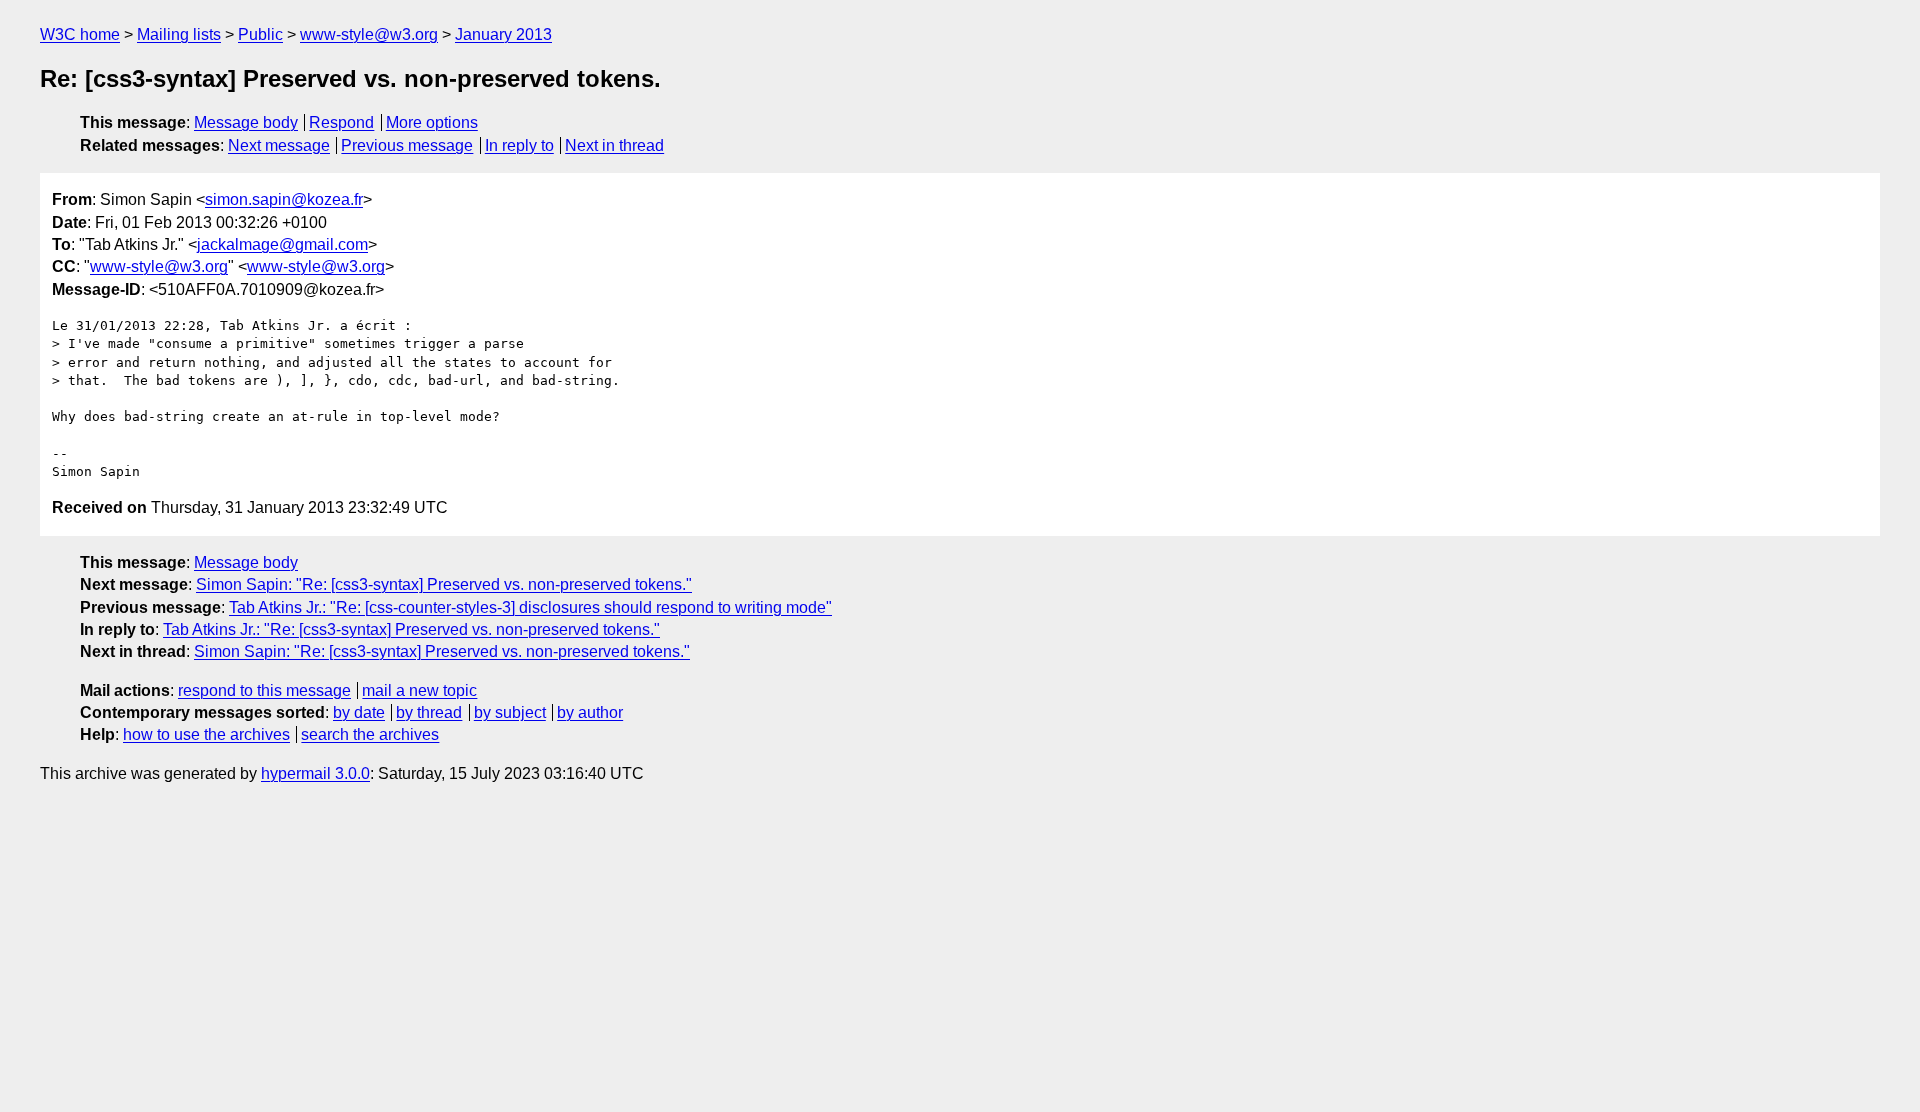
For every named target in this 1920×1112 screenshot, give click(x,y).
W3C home (80, 34)
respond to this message (264, 690)
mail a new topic (419, 690)
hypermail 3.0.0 (315, 773)
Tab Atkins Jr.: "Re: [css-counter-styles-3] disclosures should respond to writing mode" (530, 607)
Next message (279, 145)
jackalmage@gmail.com (282, 244)
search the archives (370, 734)
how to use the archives (206, 734)
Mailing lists (179, 34)
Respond (341, 122)
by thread (429, 712)
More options (432, 122)
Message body (246, 122)
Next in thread (614, 145)
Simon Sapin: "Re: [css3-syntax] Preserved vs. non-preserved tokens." (444, 584)
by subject (510, 712)
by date (359, 712)
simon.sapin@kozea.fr (284, 199)
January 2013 (503, 34)
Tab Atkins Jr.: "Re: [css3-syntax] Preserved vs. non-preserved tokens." (411, 629)
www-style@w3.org (369, 34)
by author (590, 712)
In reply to (519, 145)
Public (260, 34)
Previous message (407, 145)
